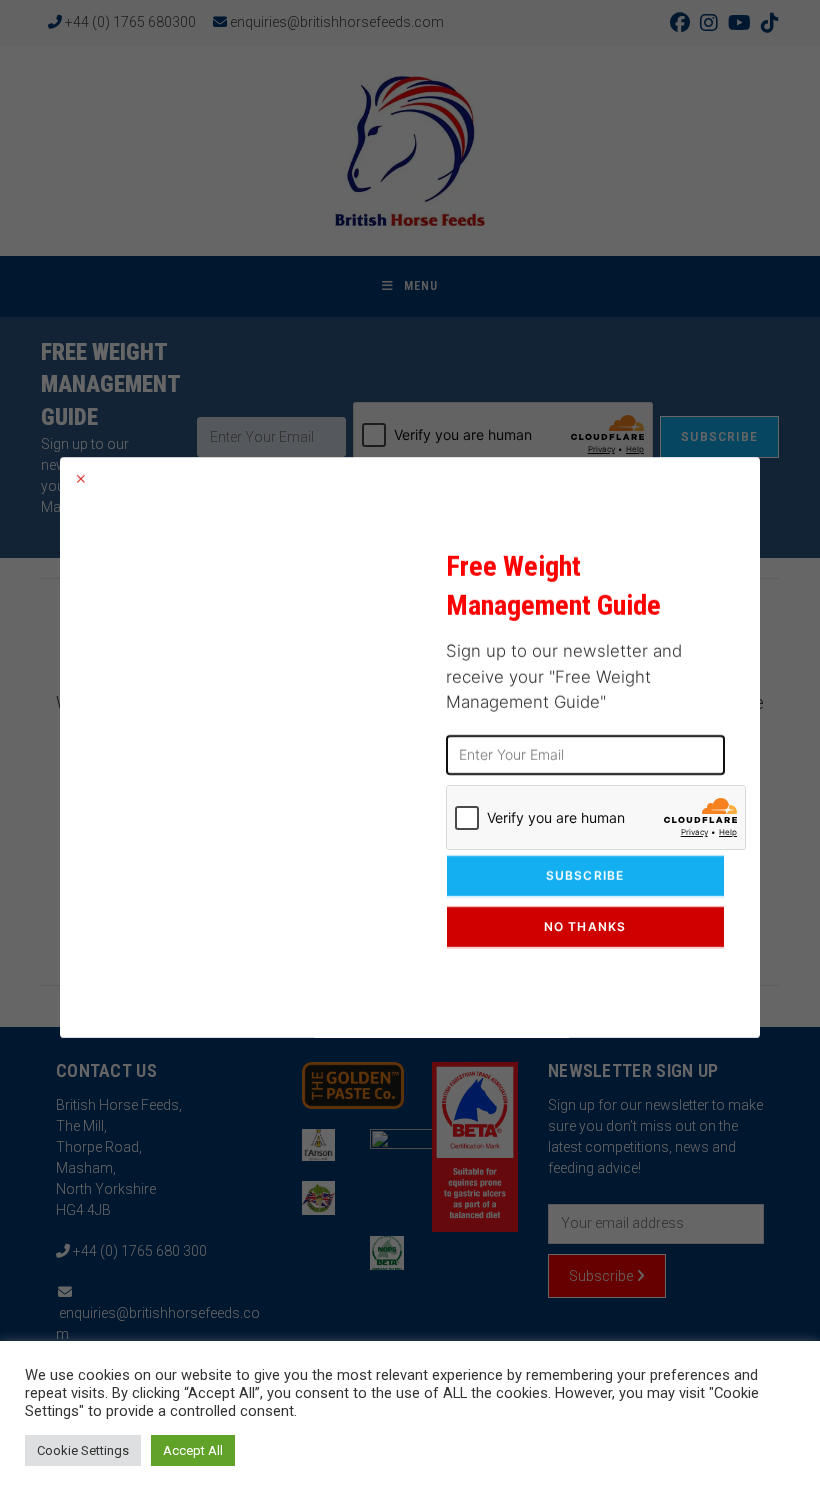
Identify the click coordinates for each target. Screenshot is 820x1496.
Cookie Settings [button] (83, 1450)
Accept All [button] (193, 1450)
